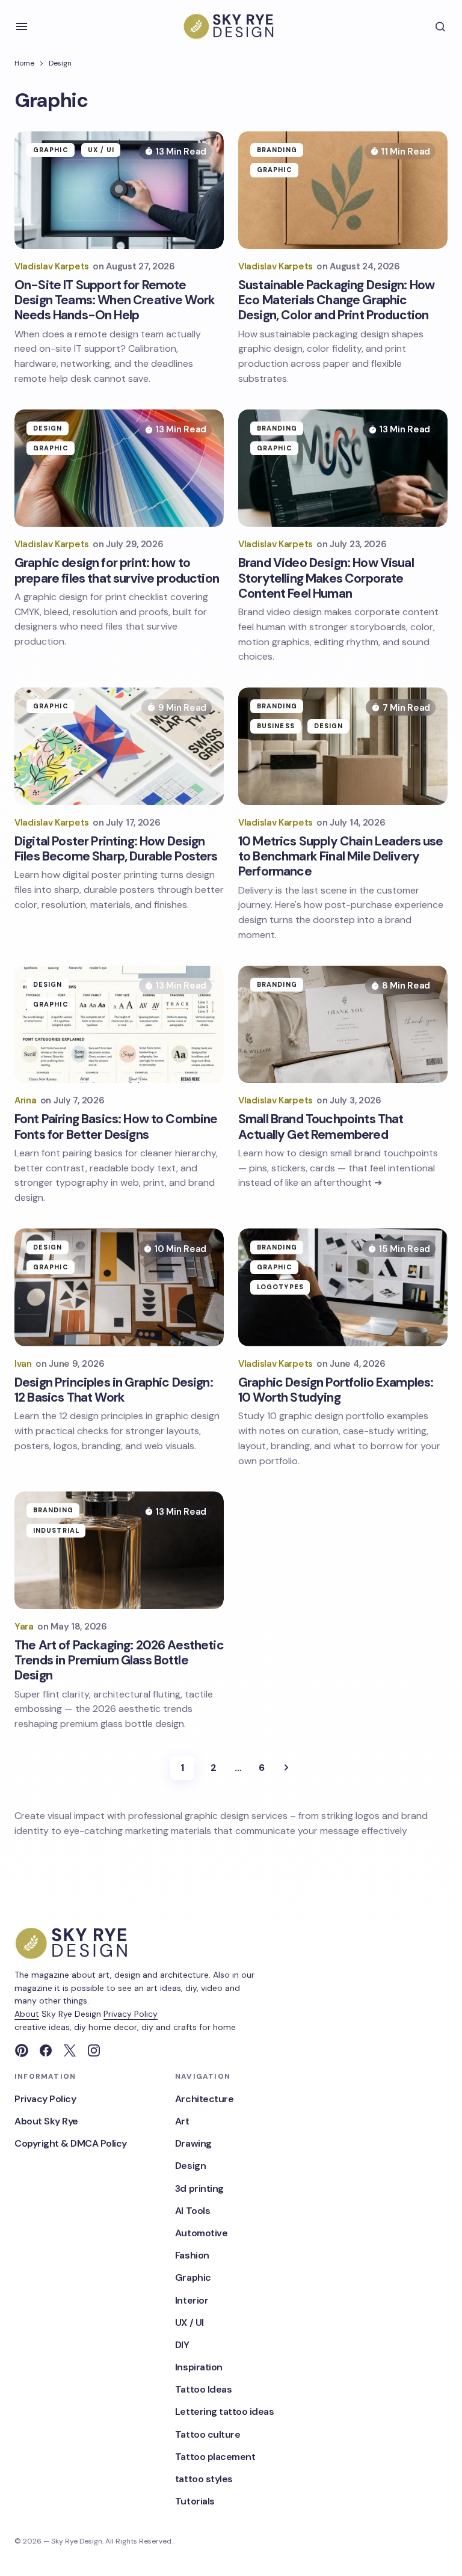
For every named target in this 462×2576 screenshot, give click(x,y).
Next (286, 1768)
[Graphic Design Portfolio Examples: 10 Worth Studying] (343, 1287)
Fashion (192, 2255)
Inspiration (199, 2367)
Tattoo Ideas (203, 2389)
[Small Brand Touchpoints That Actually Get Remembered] (343, 1025)
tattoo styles (204, 2479)
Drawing (193, 2143)
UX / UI (101, 150)
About (27, 2014)
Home (24, 63)
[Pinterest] (22, 2050)
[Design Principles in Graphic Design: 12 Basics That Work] (119, 1287)
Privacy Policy (131, 2014)
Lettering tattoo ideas (224, 2412)
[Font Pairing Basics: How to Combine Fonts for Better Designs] (119, 1025)
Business (276, 726)
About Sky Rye (46, 2121)
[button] (22, 26)
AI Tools (192, 2211)
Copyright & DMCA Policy (71, 2143)
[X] (70, 2050)
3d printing (199, 2188)
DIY (182, 2345)
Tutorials (195, 2501)
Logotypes (280, 1287)
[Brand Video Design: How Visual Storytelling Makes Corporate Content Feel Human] (343, 468)
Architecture (204, 2099)
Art (182, 2121)
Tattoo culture (208, 2434)
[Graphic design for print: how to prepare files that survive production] (119, 468)
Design (60, 63)
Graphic (51, 150)
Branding (277, 150)
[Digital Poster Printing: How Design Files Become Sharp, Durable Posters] (119, 746)
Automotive (201, 2233)
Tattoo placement (215, 2457)
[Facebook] (46, 2050)
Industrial (56, 1530)
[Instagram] (94, 2050)
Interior (192, 2300)
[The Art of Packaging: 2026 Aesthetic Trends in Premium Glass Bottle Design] (119, 1550)
